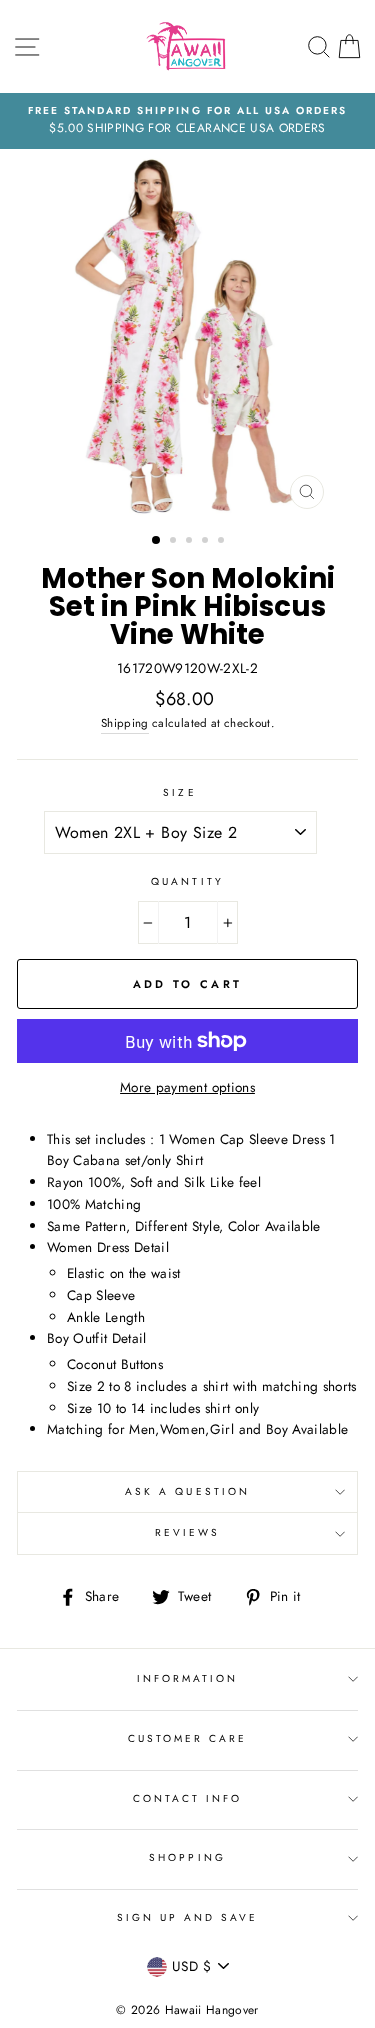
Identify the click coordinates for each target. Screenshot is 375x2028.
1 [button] (157, 541)
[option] (187, 121)
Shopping (187, 1857)
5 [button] (223, 542)
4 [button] (207, 542)
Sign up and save (188, 1917)
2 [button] (175, 542)
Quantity (187, 881)
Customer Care (188, 1738)
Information (188, 1678)
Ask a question (187, 1491)
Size (179, 792)
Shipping (125, 723)
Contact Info (188, 1798)
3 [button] (191, 542)
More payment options (187, 1087)
